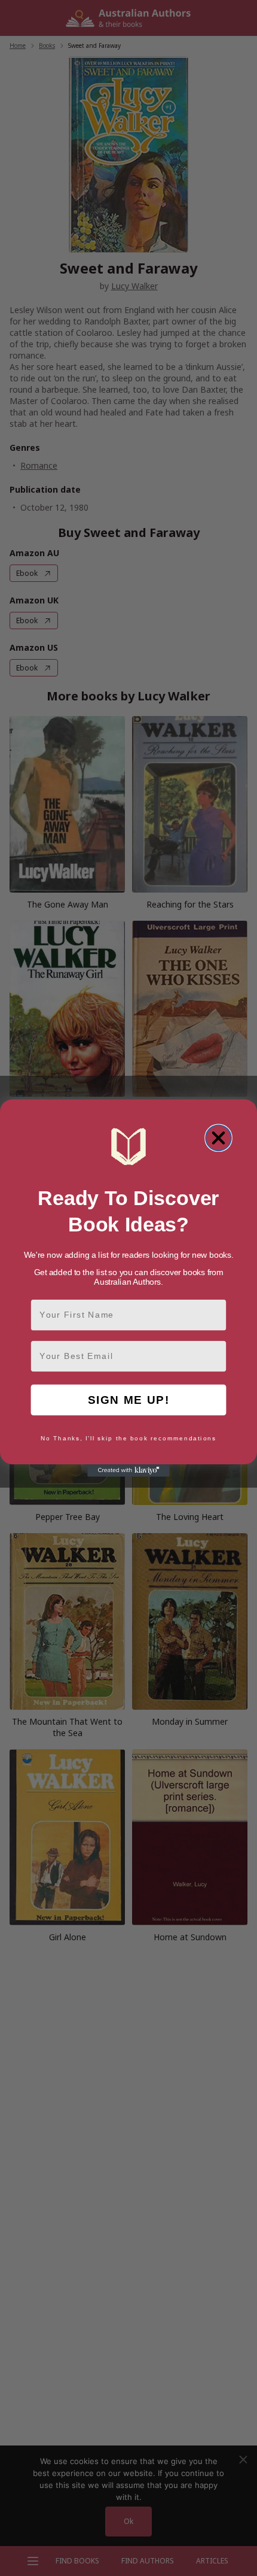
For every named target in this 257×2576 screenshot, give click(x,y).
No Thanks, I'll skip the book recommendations (128, 1439)
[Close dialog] (218, 1138)
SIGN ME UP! (129, 1400)
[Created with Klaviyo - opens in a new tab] (128, 1471)
